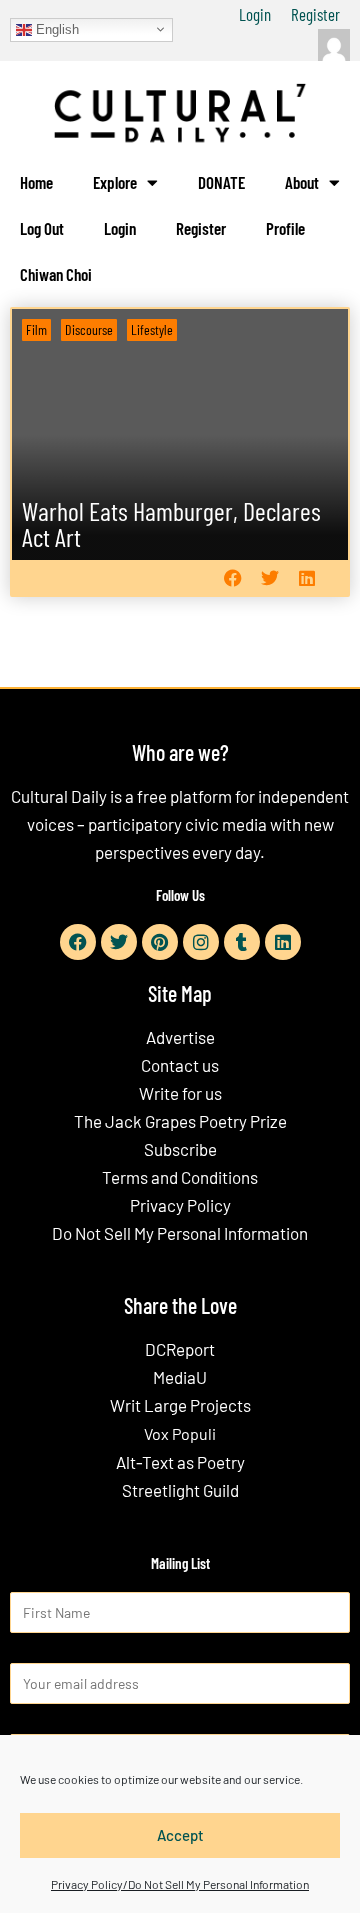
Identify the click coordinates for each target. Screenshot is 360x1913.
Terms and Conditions (180, 1177)
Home (36, 182)
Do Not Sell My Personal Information (180, 1233)
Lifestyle (152, 329)
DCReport (180, 1349)
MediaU (180, 1377)
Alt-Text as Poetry (180, 1462)
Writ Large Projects (180, 1405)
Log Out (42, 228)
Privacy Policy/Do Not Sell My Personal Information (180, 1884)
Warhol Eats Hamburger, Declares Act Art (171, 523)
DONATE (221, 182)
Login (255, 14)
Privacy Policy (180, 1205)
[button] (232, 578)
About (302, 182)
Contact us (180, 1065)
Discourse (89, 329)
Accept (180, 1835)
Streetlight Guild (180, 1490)
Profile (285, 228)
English (55, 28)
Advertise (180, 1037)
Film (36, 329)
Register (315, 14)
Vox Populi (180, 1433)
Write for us (180, 1093)
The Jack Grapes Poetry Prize (180, 1121)
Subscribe (180, 1149)
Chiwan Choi (56, 274)
